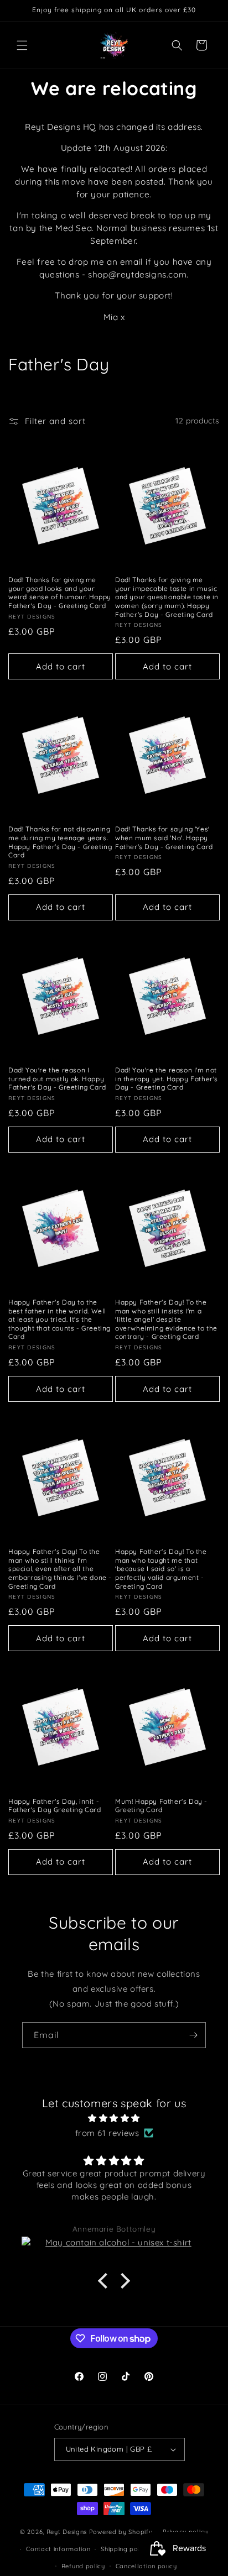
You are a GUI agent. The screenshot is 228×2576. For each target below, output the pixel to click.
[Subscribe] (193, 2035)
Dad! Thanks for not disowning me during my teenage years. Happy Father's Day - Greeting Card (60, 842)
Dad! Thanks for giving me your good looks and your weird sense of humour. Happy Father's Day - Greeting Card (60, 593)
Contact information (58, 2549)
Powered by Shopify (121, 2532)
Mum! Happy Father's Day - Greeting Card (161, 1806)
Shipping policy (125, 2549)
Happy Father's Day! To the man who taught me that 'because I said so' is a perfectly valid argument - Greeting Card (161, 1569)
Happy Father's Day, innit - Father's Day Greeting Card (55, 1806)
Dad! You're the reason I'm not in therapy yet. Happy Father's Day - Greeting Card (167, 1078)
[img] (114, 2118)
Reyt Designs (67, 2532)
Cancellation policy (146, 2566)
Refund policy (83, 2566)
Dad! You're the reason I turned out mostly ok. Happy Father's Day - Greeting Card (57, 1078)
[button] (22, 45)
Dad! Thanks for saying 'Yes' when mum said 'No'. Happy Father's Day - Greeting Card (164, 837)
